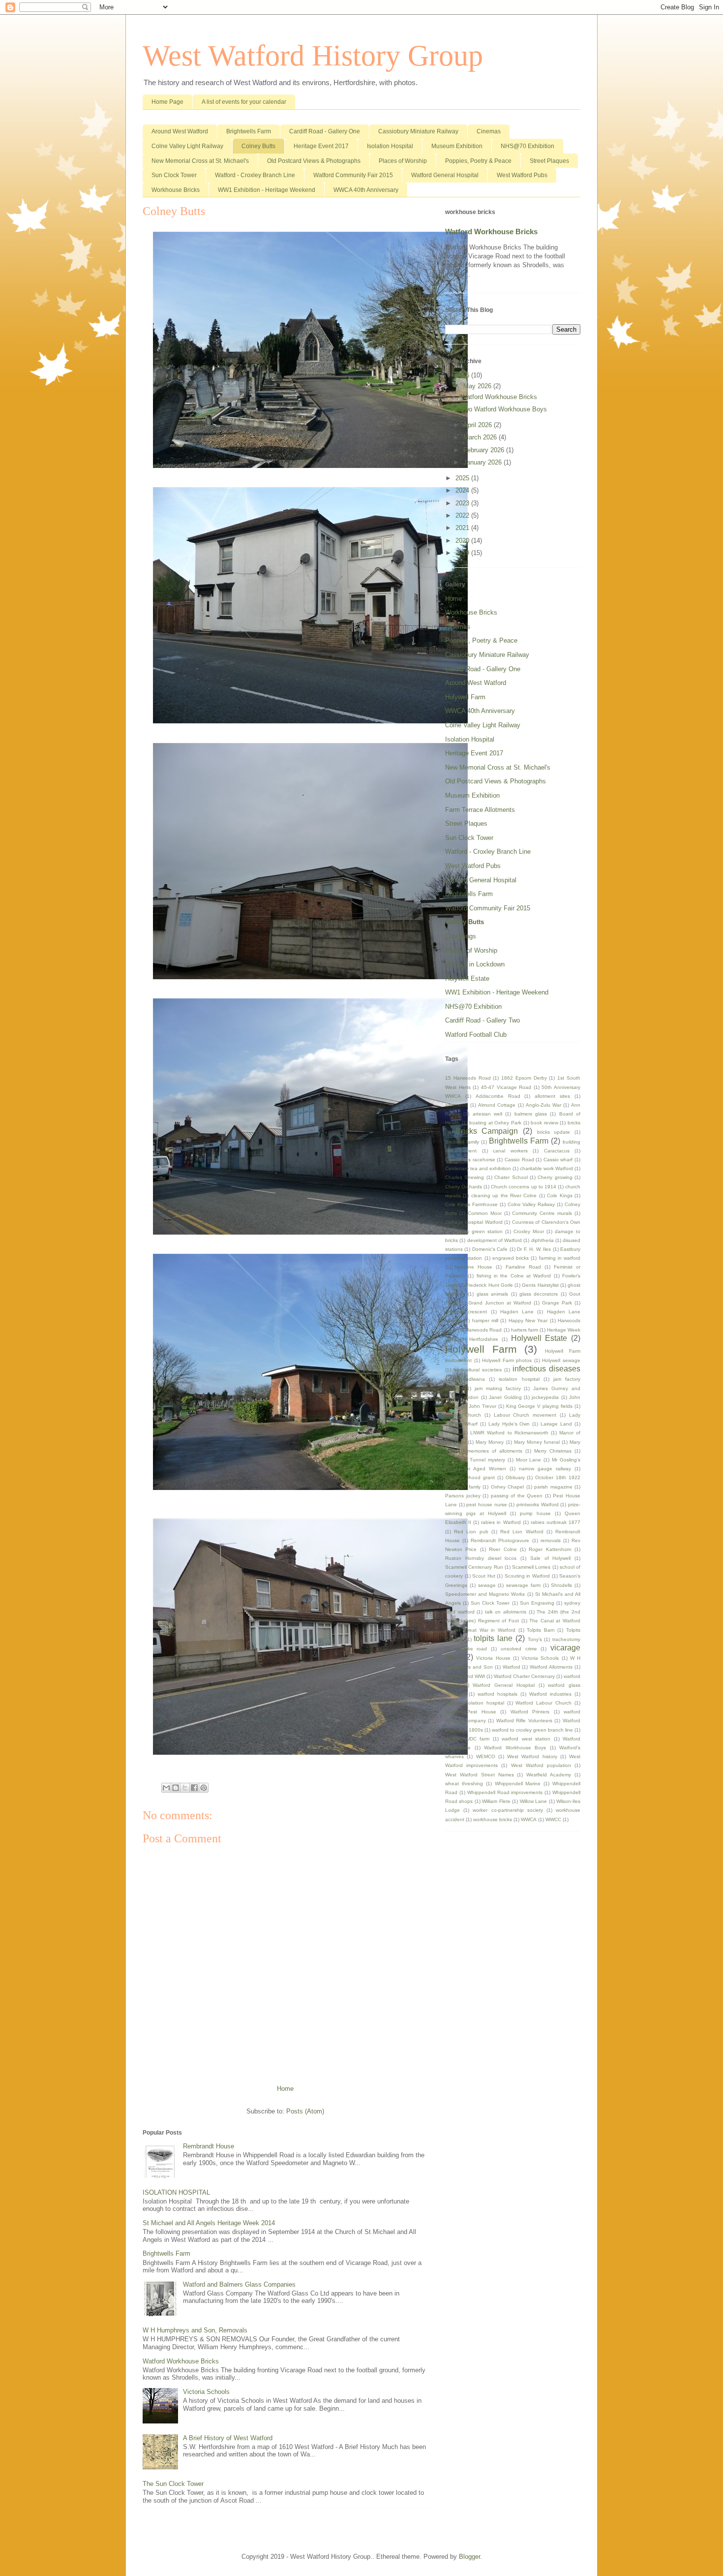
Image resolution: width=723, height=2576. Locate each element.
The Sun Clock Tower (173, 2484)
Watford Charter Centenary (524, 1676)
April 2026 (479, 425)
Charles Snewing (465, 1177)
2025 (463, 478)
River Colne (503, 1549)
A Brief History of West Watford (228, 2438)
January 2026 (483, 462)
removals (551, 1540)
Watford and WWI (465, 1676)
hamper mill (485, 1320)
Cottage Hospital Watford (474, 1222)
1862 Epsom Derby (524, 1078)
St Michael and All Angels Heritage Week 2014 (209, 2223)
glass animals (492, 1294)
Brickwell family (462, 1142)
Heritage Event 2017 (321, 146)
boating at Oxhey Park (495, 1123)
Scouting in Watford (527, 1576)
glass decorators (539, 1294)
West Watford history (532, 1756)
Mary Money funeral (537, 1442)
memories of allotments (495, 1451)
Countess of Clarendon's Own (546, 1222)
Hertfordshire (484, 1339)
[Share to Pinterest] (204, 1788)
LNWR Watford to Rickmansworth (509, 1433)
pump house (535, 1513)
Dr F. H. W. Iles (534, 1249)
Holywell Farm (465, 697)
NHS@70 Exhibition (527, 146)
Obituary (515, 1477)
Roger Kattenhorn (550, 1549)
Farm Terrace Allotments (480, 810)
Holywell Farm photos (507, 1360)
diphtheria (542, 1240)
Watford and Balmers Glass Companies (239, 2284)
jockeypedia (545, 1397)
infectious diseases (546, 1369)
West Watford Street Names (480, 1775)
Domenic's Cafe (490, 1249)
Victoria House (493, 1658)
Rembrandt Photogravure (500, 1540)
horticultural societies (478, 1370)
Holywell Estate (467, 978)
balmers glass (531, 1114)
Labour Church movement (525, 1415)
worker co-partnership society (508, 1810)
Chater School (511, 1177)
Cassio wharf (558, 1160)
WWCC (553, 1819)
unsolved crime (519, 1649)
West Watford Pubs (522, 175)
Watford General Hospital (445, 175)
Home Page (167, 102)
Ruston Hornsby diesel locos (481, 1558)
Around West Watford (180, 131)
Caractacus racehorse (470, 1160)
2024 (463, 490)
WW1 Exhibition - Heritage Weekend (267, 190)
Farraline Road (523, 1267)
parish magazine (553, 1487)
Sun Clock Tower (174, 175)
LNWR (452, 1433)
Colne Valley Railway (531, 1204)
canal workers (510, 1151)
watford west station (526, 1739)
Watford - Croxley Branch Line (255, 175)
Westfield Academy (549, 1775)
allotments (457, 1105)
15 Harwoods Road (468, 1078)
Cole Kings (461, 936)
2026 (463, 375)
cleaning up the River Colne (504, 1195)
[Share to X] (185, 1788)
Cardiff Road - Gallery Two (482, 1020)
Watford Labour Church (543, 1703)
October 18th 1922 (558, 1477)
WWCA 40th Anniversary (366, 190)
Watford (512, 1667)
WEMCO (486, 1756)
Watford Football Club (476, 1035)
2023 (463, 503)
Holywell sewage (561, 1360)
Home (285, 2089)
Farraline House (473, 1267)
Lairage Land (556, 1424)
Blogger (469, 2557)
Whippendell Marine (518, 1784)
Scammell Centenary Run (474, 1567)
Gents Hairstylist (540, 1285)
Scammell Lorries (531, 1567)
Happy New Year (528, 1320)
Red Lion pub (471, 1532)
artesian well (487, 1114)
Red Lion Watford (522, 1532)
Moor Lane (529, 1460)
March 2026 (481, 437)
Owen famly (467, 1487)
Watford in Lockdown (475, 964)
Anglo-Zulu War (543, 1105)
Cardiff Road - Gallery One (325, 131)
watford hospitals (497, 1694)
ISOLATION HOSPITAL (176, 2192)
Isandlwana (472, 1379)
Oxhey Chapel (507, 1487)
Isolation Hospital (390, 146)
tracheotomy (566, 1639)
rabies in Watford (501, 1522)
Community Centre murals (542, 1213)
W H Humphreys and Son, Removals (195, 2330)
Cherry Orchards (464, 1187)
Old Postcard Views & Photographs (314, 161)
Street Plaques (549, 161)
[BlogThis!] (176, 1788)
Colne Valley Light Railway (187, 146)
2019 (463, 553)
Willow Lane (533, 1801)
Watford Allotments (551, 1667)
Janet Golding (505, 1397)
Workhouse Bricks (176, 190)
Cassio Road (519, 1160)
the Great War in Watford (485, 1630)
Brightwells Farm (249, 131)
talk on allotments (506, 1612)
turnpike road (471, 1649)
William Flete (496, 1801)
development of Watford (495, 1240)
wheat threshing (464, 1784)
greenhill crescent (466, 1312)
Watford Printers (530, 1712)
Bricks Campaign (487, 1131)
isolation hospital (519, 1379)
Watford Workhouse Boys (515, 1748)
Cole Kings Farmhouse (471, 1204)
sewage (487, 1585)
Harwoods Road (483, 1330)
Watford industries (550, 1694)
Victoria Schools (206, 2392)
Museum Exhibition (457, 146)
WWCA (529, 1819)
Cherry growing (555, 1177)
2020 (463, 541)
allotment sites (552, 1096)
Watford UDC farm (467, 1739)
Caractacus (557, 1151)
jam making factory (498, 1388)
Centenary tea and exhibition (478, 1168)
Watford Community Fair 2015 (353, 175)
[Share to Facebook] (194, 1788)
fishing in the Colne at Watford (514, 1276)
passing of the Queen (517, 1496)
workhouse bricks (493, 1819)
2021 (463, 528)
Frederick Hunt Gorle (489, 1285)
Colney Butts (258, 146)
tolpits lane (493, 1638)
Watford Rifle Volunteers (524, 1721)
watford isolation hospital (475, 1703)
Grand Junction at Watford (500, 1303)
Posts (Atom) (305, 2111)
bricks (574, 1123)
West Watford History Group (313, 56)
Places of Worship (403, 161)
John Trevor (482, 1406)
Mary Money (490, 1442)
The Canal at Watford (555, 1621)
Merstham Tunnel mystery (475, 1460)
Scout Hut (484, 1576)
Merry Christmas (553, 1451)
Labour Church (463, 1415)
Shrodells (561, 1585)
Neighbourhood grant (470, 1477)
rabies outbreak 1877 (556, 1522)
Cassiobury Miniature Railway (418, 131)
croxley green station (478, 1231)
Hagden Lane (517, 1312)
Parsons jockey (463, 1496)
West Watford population (541, 1765)
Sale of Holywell (551, 1558)
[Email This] (166, 1788)
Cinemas (489, 131)
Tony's (535, 1639)
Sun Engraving (537, 1603)
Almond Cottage (497, 1105)
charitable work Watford (546, 1168)
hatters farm (525, 1330)
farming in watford (560, 1258)
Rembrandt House (209, 2146)
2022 (463, 515)
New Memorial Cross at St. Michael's (200, 161)
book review (544, 1123)
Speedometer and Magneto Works (485, 1594)
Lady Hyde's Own (509, 1424)
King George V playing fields (540, 1406)
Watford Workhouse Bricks (181, 2361)
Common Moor (485, 1213)
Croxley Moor (529, 1231)
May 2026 (478, 386)
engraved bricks (511, 1258)
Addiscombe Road (498, 1096)
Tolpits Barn (541, 1630)
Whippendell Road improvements (505, 1792)
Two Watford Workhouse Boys (504, 409)
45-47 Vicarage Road (506, 1087)
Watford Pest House (471, 1712)
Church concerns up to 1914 (523, 1187)
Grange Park (557, 1303)
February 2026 (485, 450)
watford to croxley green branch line (532, 1730)
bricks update (554, 1132)
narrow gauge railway (545, 1469)
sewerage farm (523, 1585)
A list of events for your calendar (244, 102)
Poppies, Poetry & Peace (478, 161)
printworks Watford (538, 1505)
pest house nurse (486, 1505)
